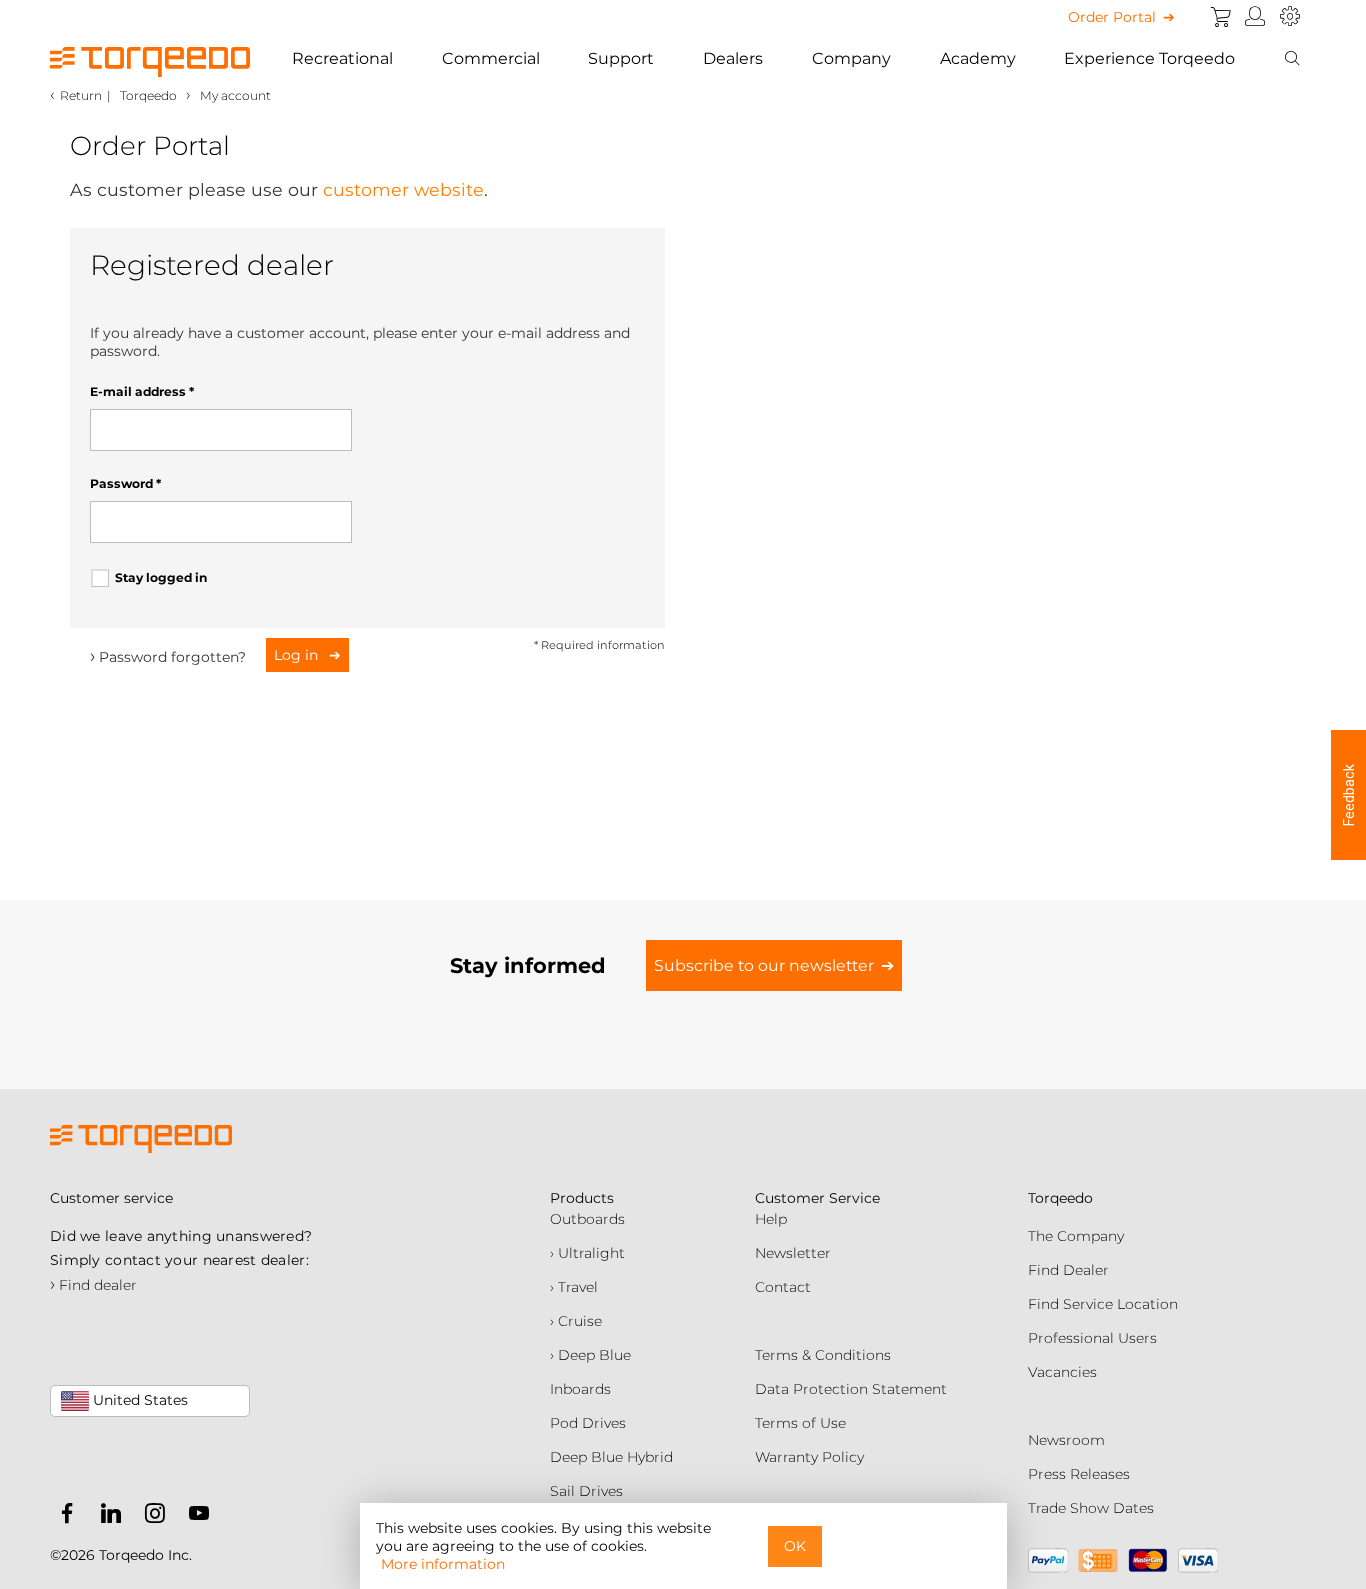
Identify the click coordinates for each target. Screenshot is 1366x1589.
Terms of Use (800, 1423)
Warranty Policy (809, 1457)
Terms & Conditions (823, 1355)
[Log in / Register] (1255, 17)
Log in (298, 655)
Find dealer (93, 1285)
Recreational (342, 58)
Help (771, 1219)
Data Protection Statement (851, 1389)
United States (138, 1400)
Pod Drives (588, 1423)
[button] (1348, 795)
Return (81, 95)
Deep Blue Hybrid (611, 1457)
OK (795, 1546)
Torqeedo (148, 95)
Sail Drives (586, 1491)
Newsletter (793, 1253)
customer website (403, 189)
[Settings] (1290, 17)
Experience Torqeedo (1149, 58)
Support (621, 58)
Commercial (491, 58)
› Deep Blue (590, 1355)
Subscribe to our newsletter (764, 965)
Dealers (733, 58)
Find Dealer (1068, 1270)
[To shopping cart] (1221, 17)
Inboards (580, 1389)
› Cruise (576, 1321)
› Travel (574, 1287)
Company (851, 58)
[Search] (1292, 59)
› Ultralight (587, 1253)
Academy (978, 58)
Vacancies (1062, 1372)
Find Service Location (1103, 1304)
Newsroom (1066, 1440)
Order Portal (1112, 17)
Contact (783, 1287)
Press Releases (1079, 1474)
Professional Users (1092, 1338)
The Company (1076, 1236)
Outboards (587, 1219)
